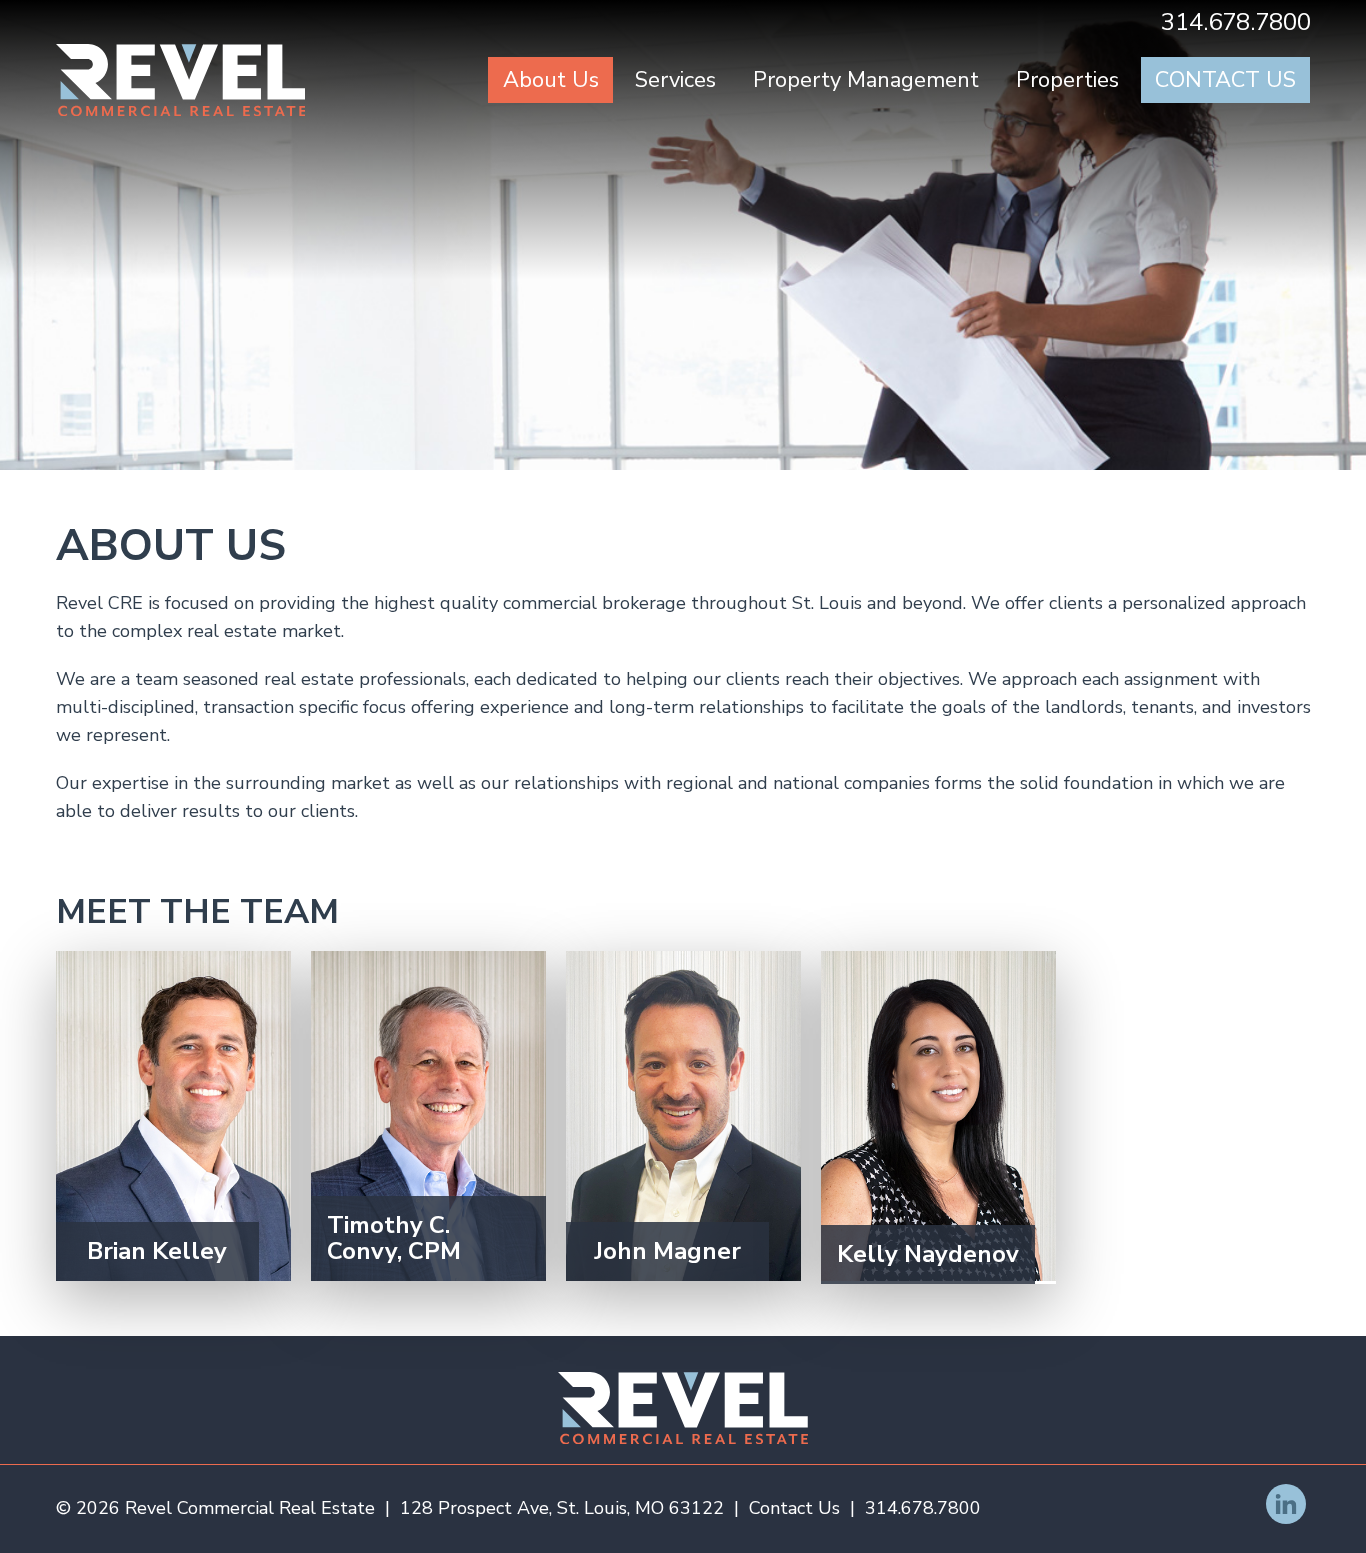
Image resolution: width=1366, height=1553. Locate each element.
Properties (1067, 80)
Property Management (866, 80)
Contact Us (1225, 80)
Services (675, 80)
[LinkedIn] (1286, 1504)
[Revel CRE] (683, 1408)
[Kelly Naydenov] (938, 1117)
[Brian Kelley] (173, 1116)
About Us (551, 80)
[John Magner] (683, 1116)
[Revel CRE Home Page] (181, 80)
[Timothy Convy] (428, 1116)
